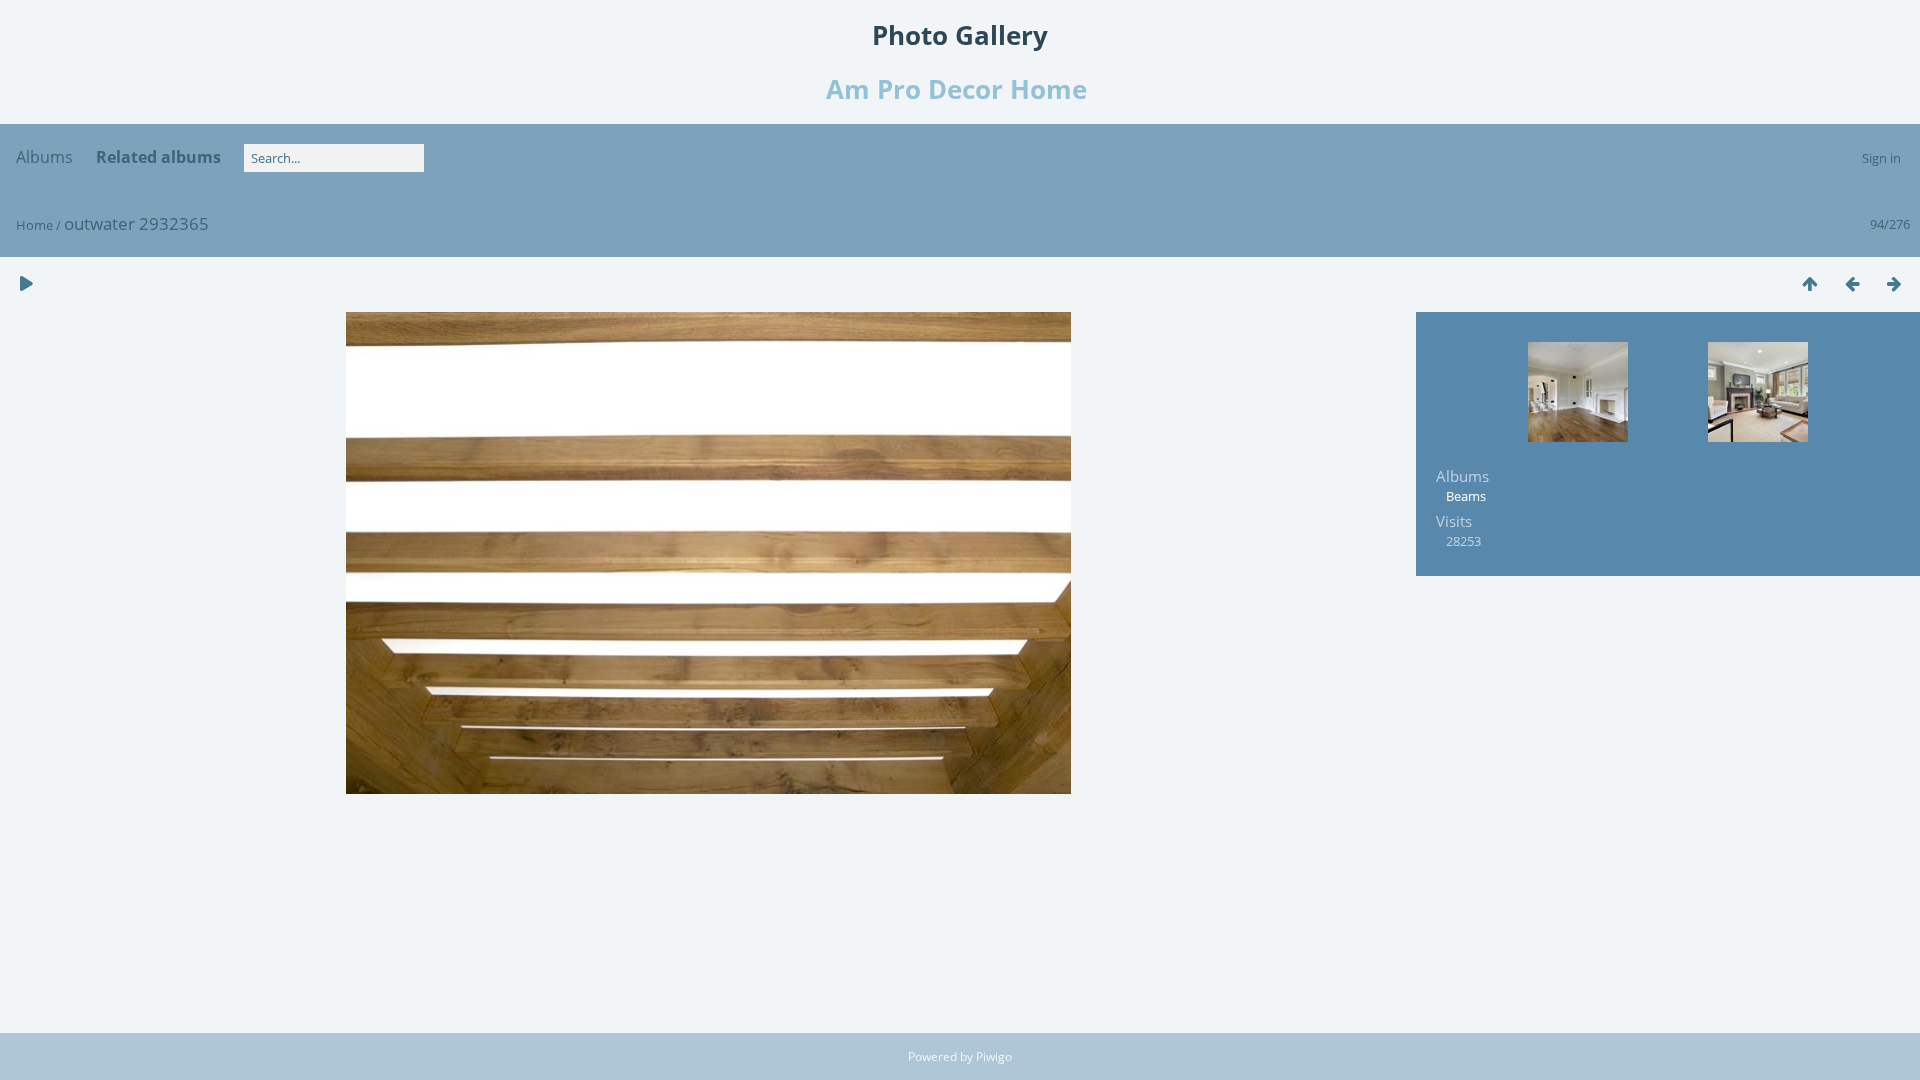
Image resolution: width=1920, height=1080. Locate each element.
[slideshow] (26, 283)
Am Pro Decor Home (960, 89)
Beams (1466, 496)
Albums (44, 157)
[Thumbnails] (1810, 283)
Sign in (1881, 158)
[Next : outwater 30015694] (1894, 283)
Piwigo (994, 1056)
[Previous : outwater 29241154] (1852, 283)
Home (34, 225)
